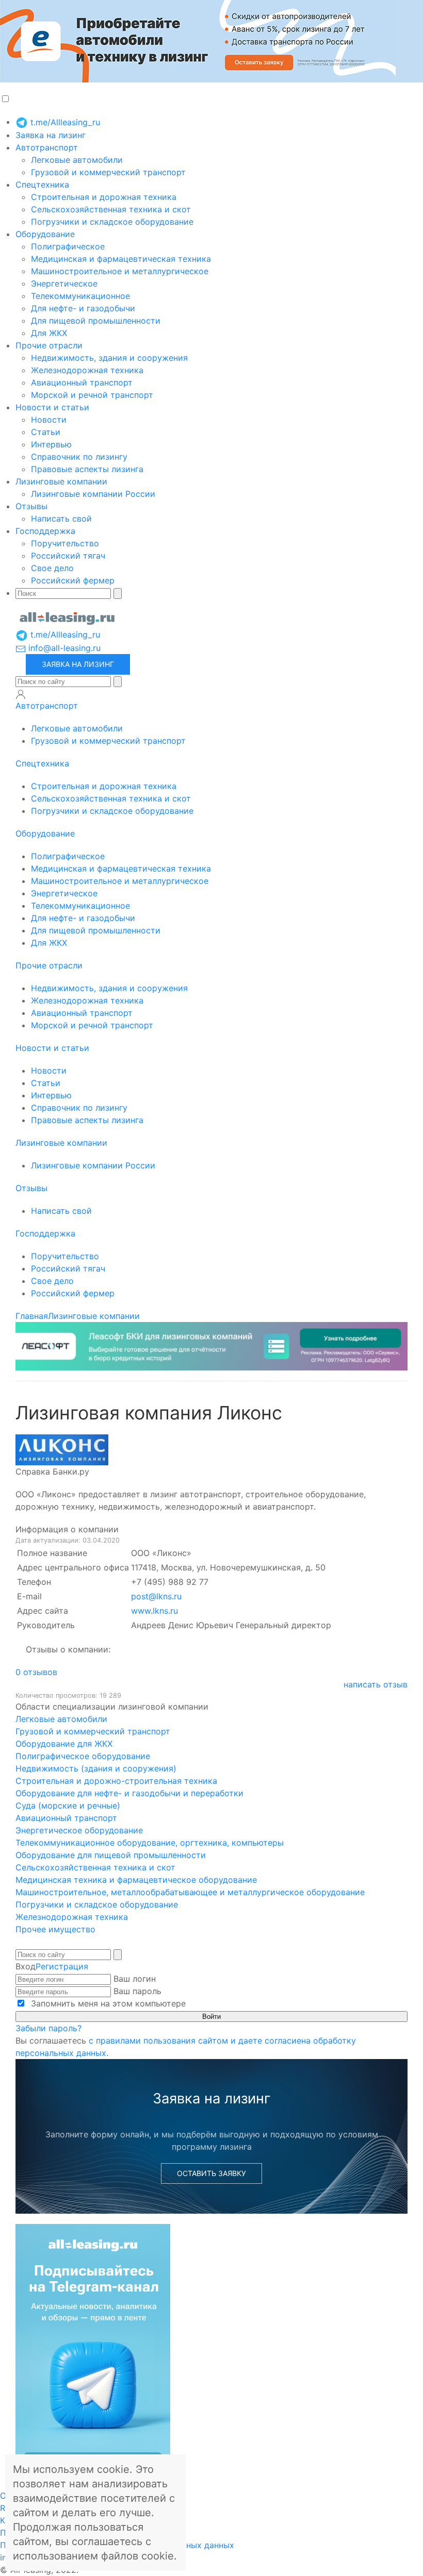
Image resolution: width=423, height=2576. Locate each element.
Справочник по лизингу (79, 457)
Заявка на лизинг (51, 135)
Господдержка (45, 531)
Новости (49, 420)
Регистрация (62, 1966)
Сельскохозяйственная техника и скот (111, 209)
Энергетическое (64, 283)
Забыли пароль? (48, 2028)
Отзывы (31, 506)
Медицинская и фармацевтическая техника (121, 259)
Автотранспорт (47, 147)
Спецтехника (42, 185)
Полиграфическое (68, 246)
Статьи (46, 432)
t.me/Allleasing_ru (64, 122)
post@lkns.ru (156, 1596)
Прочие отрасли (49, 345)
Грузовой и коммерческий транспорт (108, 172)
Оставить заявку (211, 2173)
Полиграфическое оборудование (83, 1756)
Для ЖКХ (49, 333)
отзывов (36, 1672)
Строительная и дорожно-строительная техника (116, 1781)
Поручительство (65, 543)
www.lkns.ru (154, 1611)
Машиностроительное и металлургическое (120, 271)
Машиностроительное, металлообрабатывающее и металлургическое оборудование (190, 1892)
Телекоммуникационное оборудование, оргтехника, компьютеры (150, 1843)
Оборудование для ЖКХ (64, 1744)
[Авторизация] (21, 694)
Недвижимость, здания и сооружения (109, 358)
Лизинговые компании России (93, 494)
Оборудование (45, 234)
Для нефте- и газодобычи (83, 308)
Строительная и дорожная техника (104, 197)
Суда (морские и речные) (68, 1805)
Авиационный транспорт (82, 382)
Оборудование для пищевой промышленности (111, 1855)
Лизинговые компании (61, 481)
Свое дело (52, 568)
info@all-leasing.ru (63, 648)
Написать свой (61, 518)
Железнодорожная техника (87, 370)
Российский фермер (73, 580)
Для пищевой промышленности (96, 321)
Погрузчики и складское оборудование (112, 222)
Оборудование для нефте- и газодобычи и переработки (129, 1793)
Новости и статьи (52, 407)
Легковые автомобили (77, 160)
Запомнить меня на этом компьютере (107, 2003)
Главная (32, 1316)
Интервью (51, 444)
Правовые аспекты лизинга (87, 469)
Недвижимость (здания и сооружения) (96, 1768)
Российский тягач (68, 556)
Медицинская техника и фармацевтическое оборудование (136, 1880)
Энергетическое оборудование (79, 1830)
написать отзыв (376, 1684)
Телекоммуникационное (80, 296)
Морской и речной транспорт (92, 395)
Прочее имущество (55, 1929)
